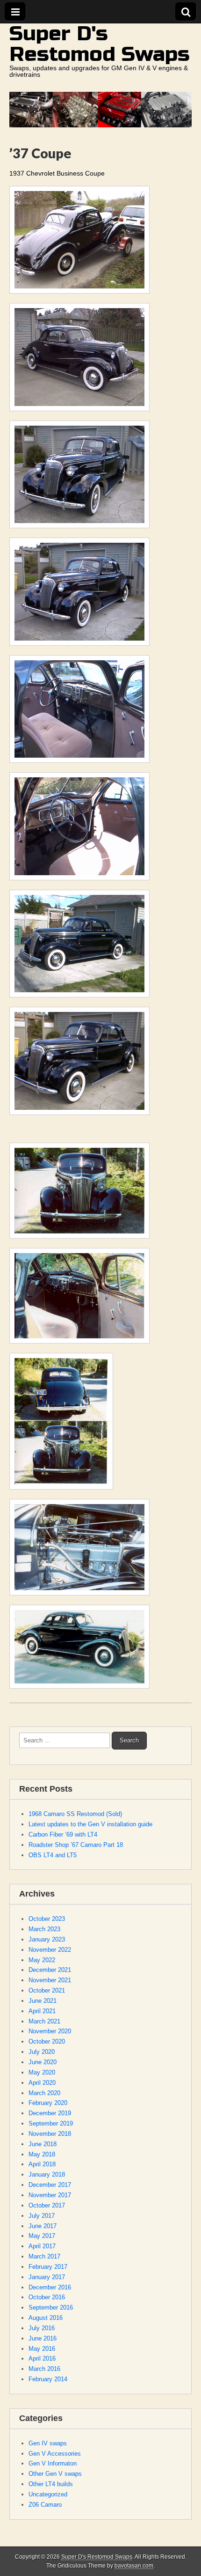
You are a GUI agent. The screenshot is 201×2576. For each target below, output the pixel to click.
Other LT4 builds (51, 2484)
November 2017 (50, 2195)
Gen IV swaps (48, 2443)
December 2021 (50, 1970)
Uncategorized (48, 2494)
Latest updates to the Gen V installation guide (90, 1824)
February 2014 (48, 2379)
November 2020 (50, 2031)
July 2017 (42, 2216)
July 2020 (42, 2052)
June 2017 (43, 2226)
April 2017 (42, 2246)
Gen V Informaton (53, 2463)
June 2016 (43, 2338)
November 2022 (50, 1950)
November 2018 (50, 2134)
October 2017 (47, 2205)
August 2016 (46, 2318)
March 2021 (44, 2021)
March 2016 (44, 2369)
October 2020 (47, 2041)
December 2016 (50, 2287)
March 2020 (44, 2093)
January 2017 (47, 2277)
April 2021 (42, 2011)
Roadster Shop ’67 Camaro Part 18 (76, 1845)
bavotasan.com (134, 2566)
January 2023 (47, 1939)
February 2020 (48, 2103)
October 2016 (47, 2297)
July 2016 (42, 2328)
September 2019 (51, 2123)
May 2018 (42, 2154)
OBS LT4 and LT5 (53, 1855)
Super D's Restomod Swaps (100, 44)
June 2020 (43, 2062)
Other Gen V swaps (55, 2474)
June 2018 (43, 2144)
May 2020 (42, 2072)
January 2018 (47, 2174)
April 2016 (42, 2358)
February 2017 (48, 2267)
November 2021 (50, 1980)
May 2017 (42, 2236)
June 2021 (43, 2001)
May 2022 (42, 1960)
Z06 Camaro (45, 2505)
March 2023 (44, 1929)
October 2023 (47, 1919)
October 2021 (47, 1990)
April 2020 (42, 2083)
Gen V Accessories (55, 2454)
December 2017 (50, 2185)
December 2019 (50, 2113)
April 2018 (42, 2164)
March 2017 (44, 2256)
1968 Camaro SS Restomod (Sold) (75, 1814)
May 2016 (42, 2349)
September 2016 (51, 2307)
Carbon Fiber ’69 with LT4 (63, 1834)
